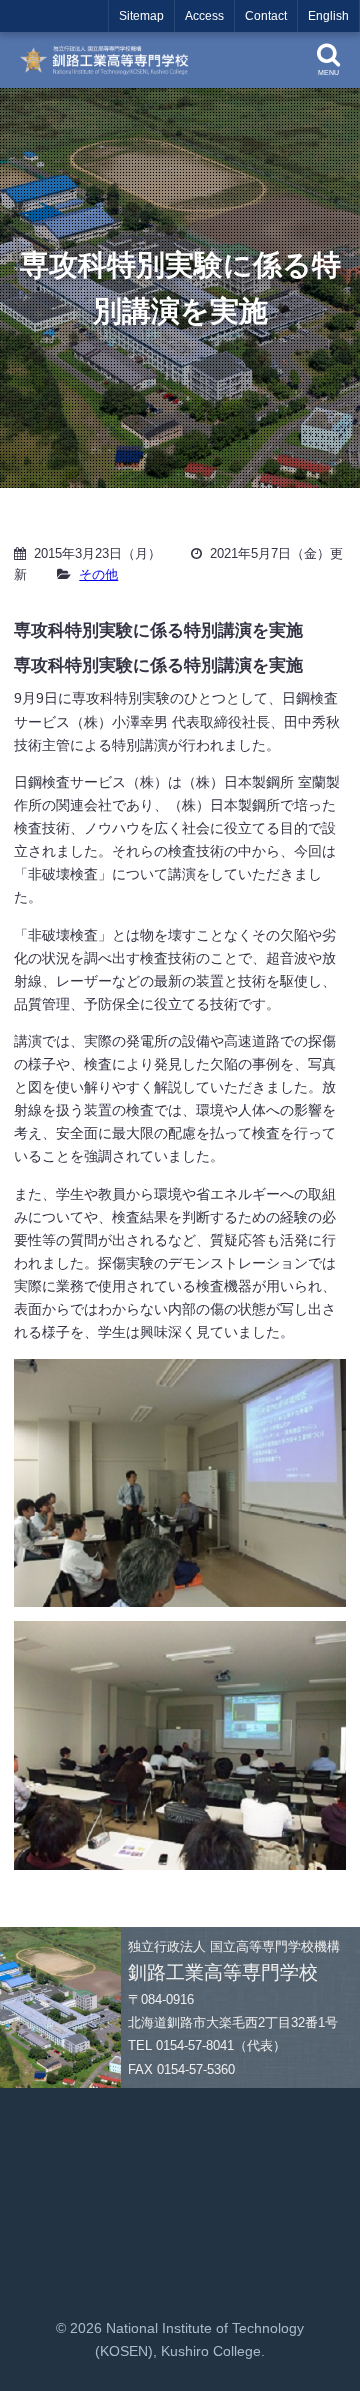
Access (204, 16)
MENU (328, 72)
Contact (266, 16)
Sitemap (141, 16)
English (328, 16)
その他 (98, 574)
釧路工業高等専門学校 (110, 60)
